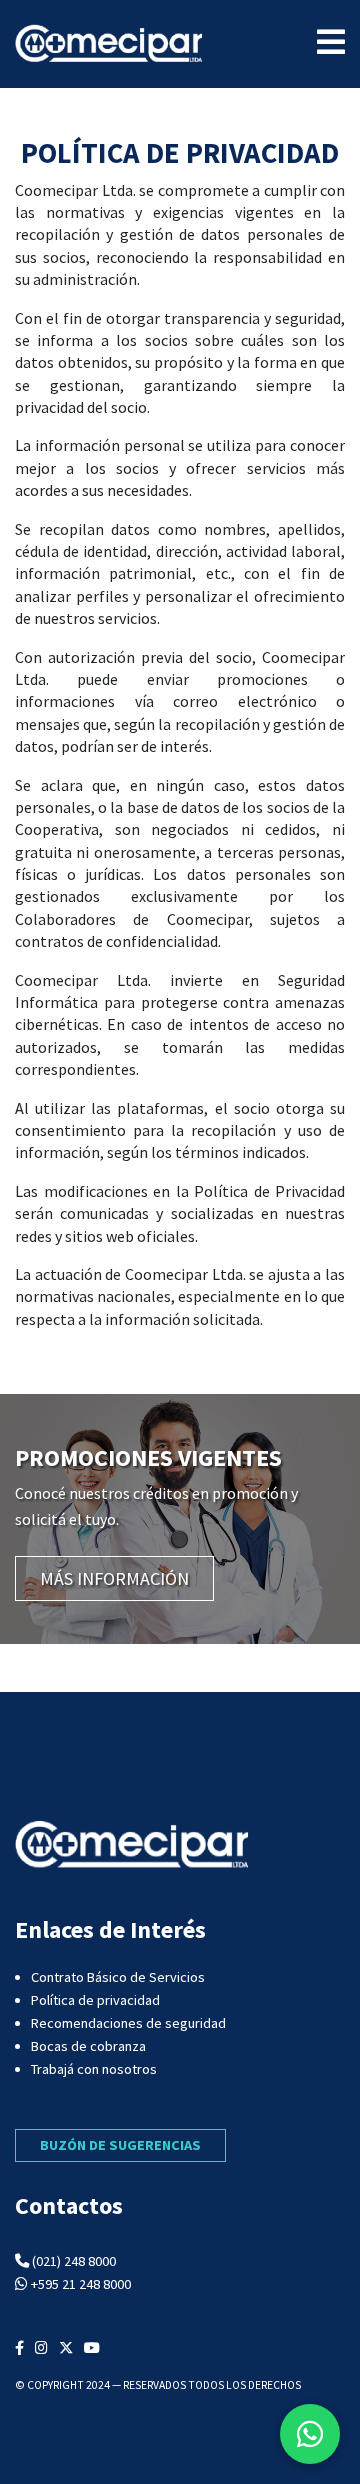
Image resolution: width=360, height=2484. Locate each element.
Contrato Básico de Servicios (118, 1977)
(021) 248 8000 (74, 2261)
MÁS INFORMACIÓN (114, 1578)
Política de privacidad (95, 2000)
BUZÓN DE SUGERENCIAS (120, 2145)
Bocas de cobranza (88, 2046)
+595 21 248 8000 (81, 2284)
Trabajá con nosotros (94, 2069)
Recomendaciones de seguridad (128, 2023)
